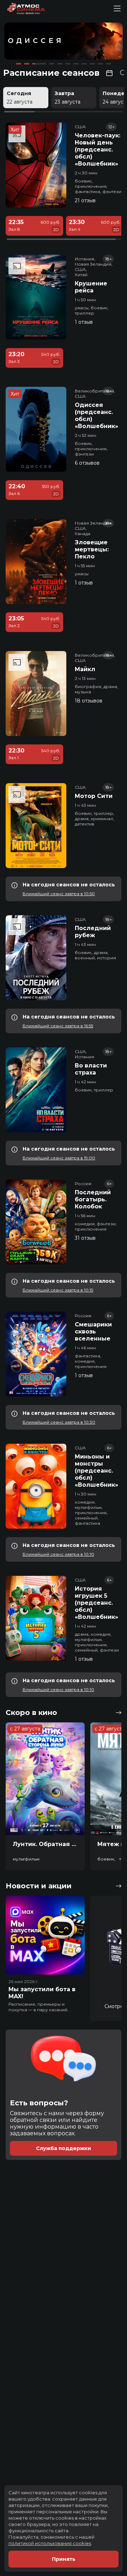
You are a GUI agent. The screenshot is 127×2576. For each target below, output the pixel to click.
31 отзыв (85, 1238)
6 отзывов (87, 463)
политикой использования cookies (50, 2543)
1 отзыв (84, 322)
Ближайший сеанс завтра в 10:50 (59, 894)
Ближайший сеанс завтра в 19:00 (59, 1158)
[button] (28, 42)
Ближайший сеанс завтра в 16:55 (58, 1026)
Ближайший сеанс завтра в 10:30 (59, 1422)
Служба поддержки (64, 2148)
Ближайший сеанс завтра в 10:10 (58, 1554)
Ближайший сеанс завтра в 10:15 (58, 1290)
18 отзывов (89, 701)
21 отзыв (85, 200)
